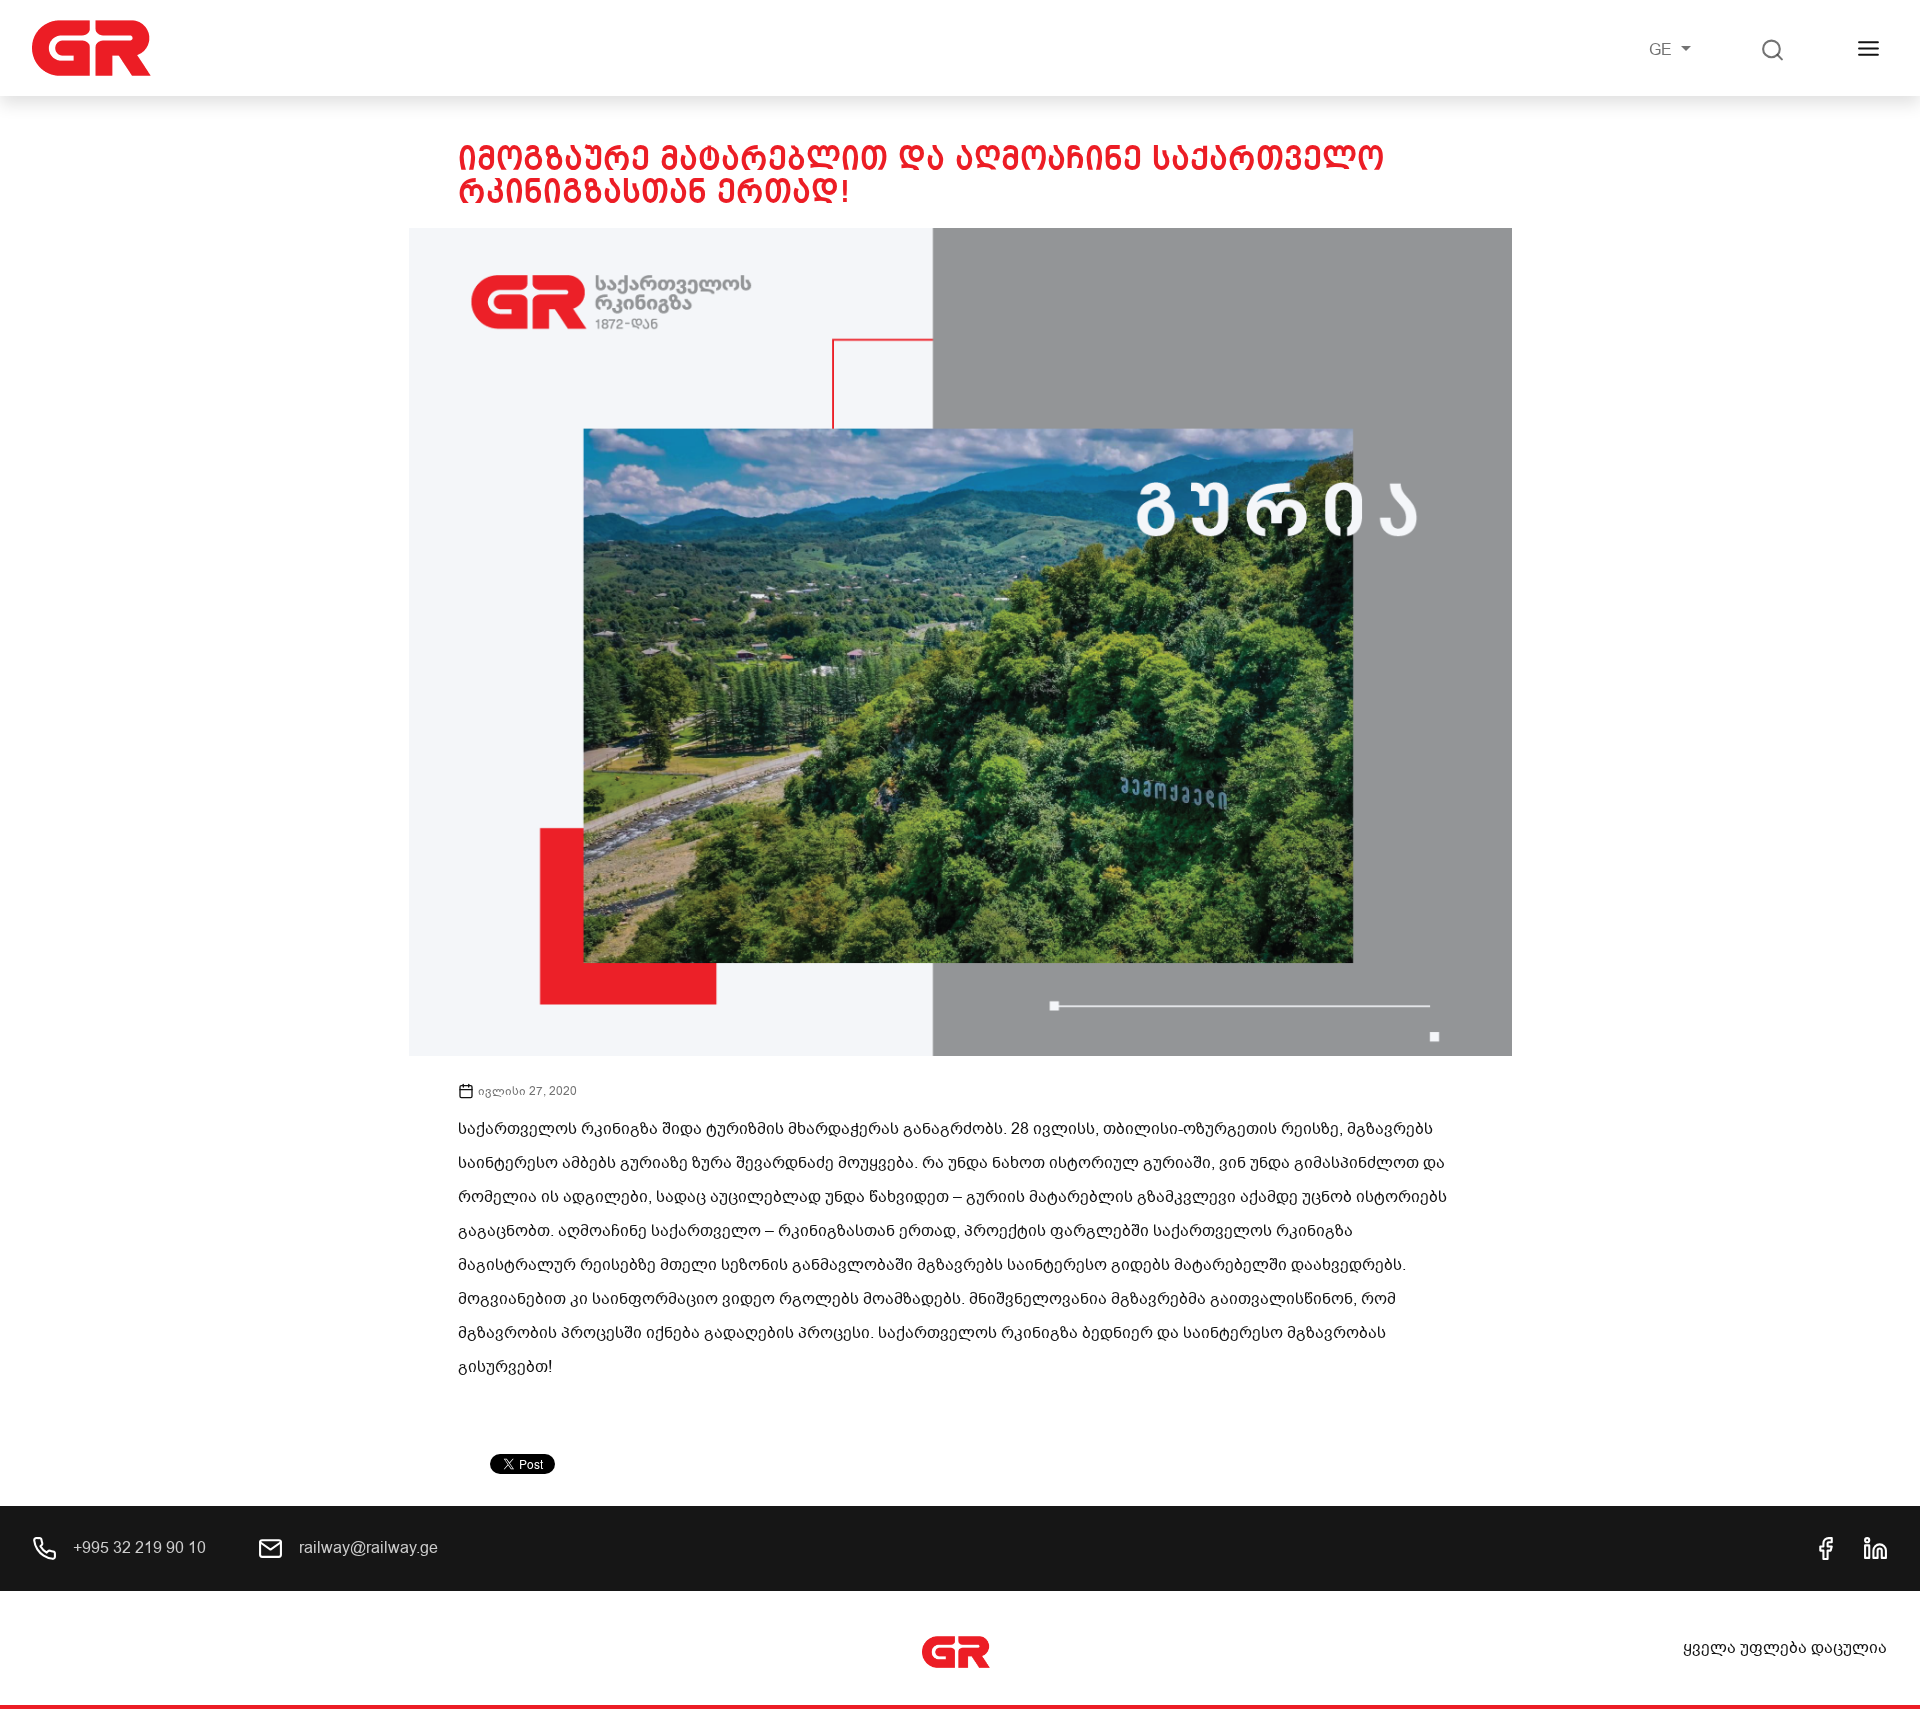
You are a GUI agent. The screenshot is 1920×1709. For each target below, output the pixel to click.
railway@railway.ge (366, 1548)
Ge (1662, 50)
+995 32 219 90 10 (137, 1548)
